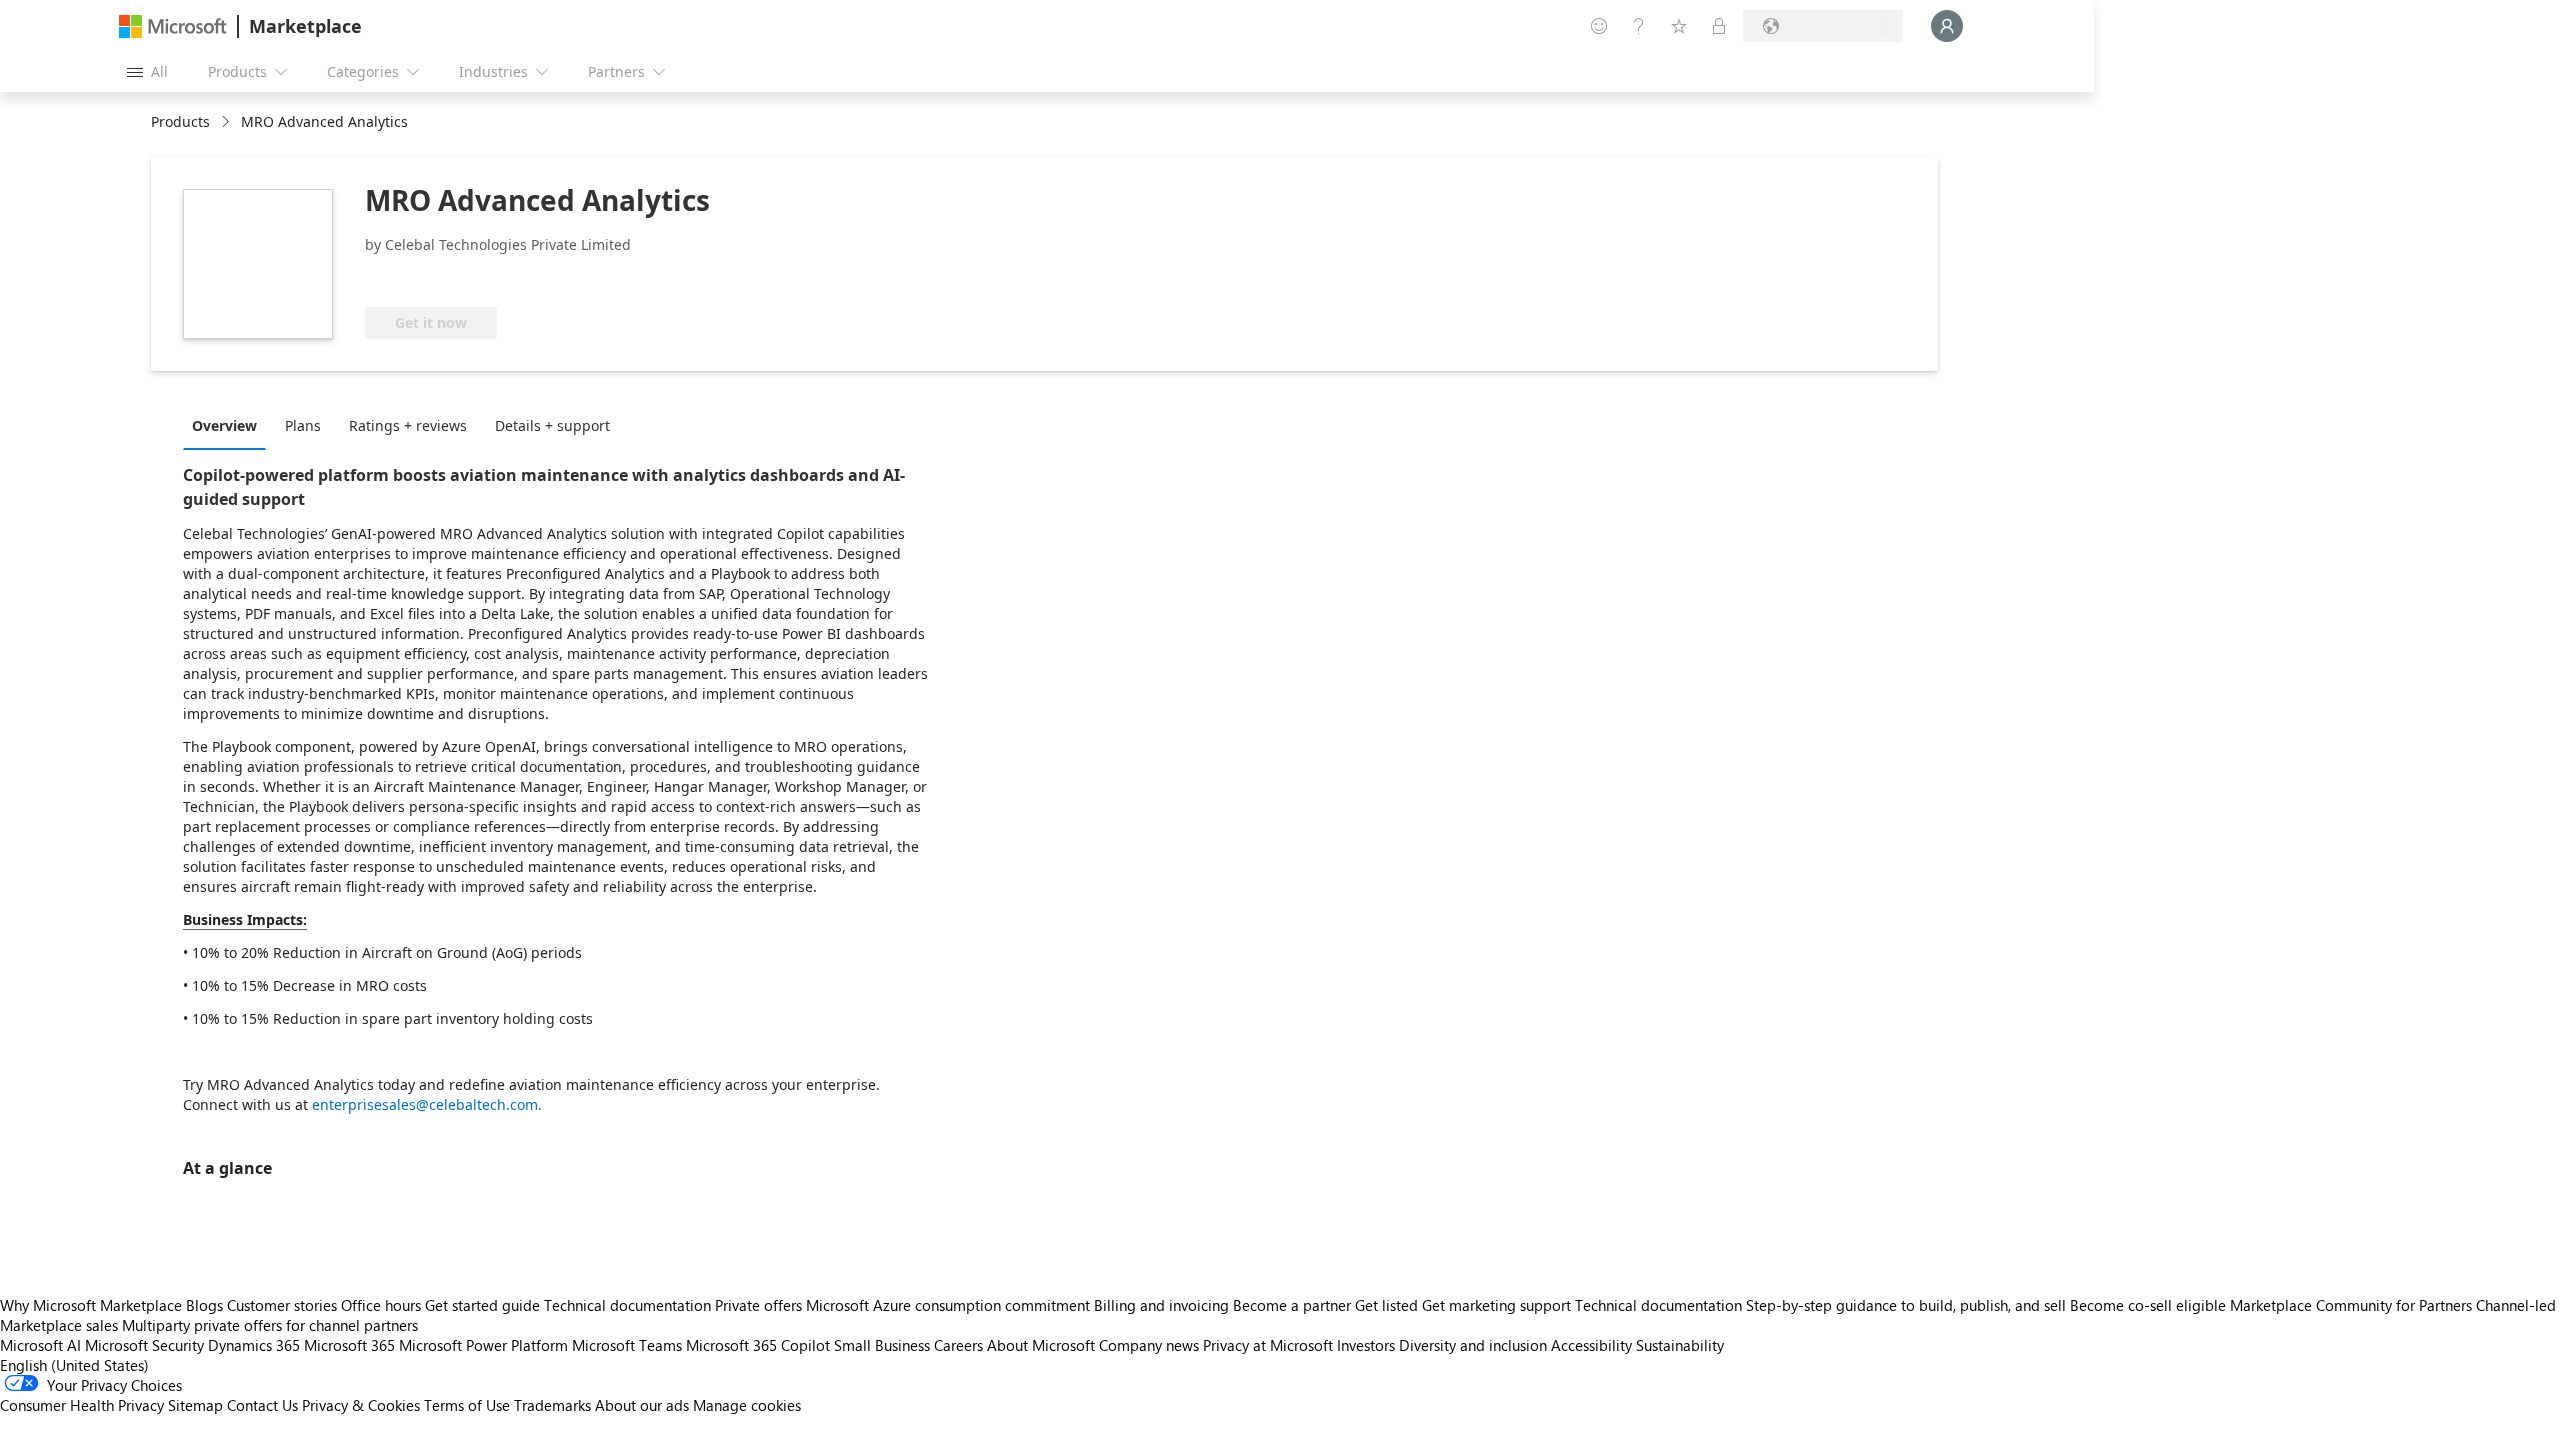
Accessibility (1591, 1345)
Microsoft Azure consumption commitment (950, 1305)
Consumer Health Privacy (82, 1405)
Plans (303, 425)
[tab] (229, 425)
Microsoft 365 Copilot (758, 1345)
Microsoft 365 (349, 1345)
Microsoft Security (144, 1345)
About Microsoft (1041, 1345)
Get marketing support (1496, 1305)
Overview (224, 425)
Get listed (1386, 1305)
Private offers (758, 1305)
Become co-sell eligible (2148, 1305)
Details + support (552, 425)
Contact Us (262, 1405)
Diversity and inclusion (1473, 1345)
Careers (958, 1345)
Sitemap (195, 1405)
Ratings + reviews (408, 425)
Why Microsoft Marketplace (91, 1305)
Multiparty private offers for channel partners (270, 1325)
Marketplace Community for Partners (2351, 1305)
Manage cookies (747, 1405)
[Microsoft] (173, 26)
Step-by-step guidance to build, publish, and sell (1906, 1305)
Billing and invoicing (1161, 1305)
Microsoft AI (40, 1345)
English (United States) (74, 1365)
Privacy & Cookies (361, 1405)
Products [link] (180, 121)
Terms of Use (467, 1405)
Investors (1366, 1345)
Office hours (381, 1305)
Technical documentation (627, 1305)
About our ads (642, 1405)
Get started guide (482, 1305)
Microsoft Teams (627, 1345)
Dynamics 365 (254, 1345)
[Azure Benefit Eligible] (446, 277)
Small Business (882, 1345)
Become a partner (1292, 1305)
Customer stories (282, 1305)
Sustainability (1680, 1345)
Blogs (204, 1305)
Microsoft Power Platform (483, 1345)
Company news (1149, 1345)
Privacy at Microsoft (1268, 1345)
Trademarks (552, 1405)
